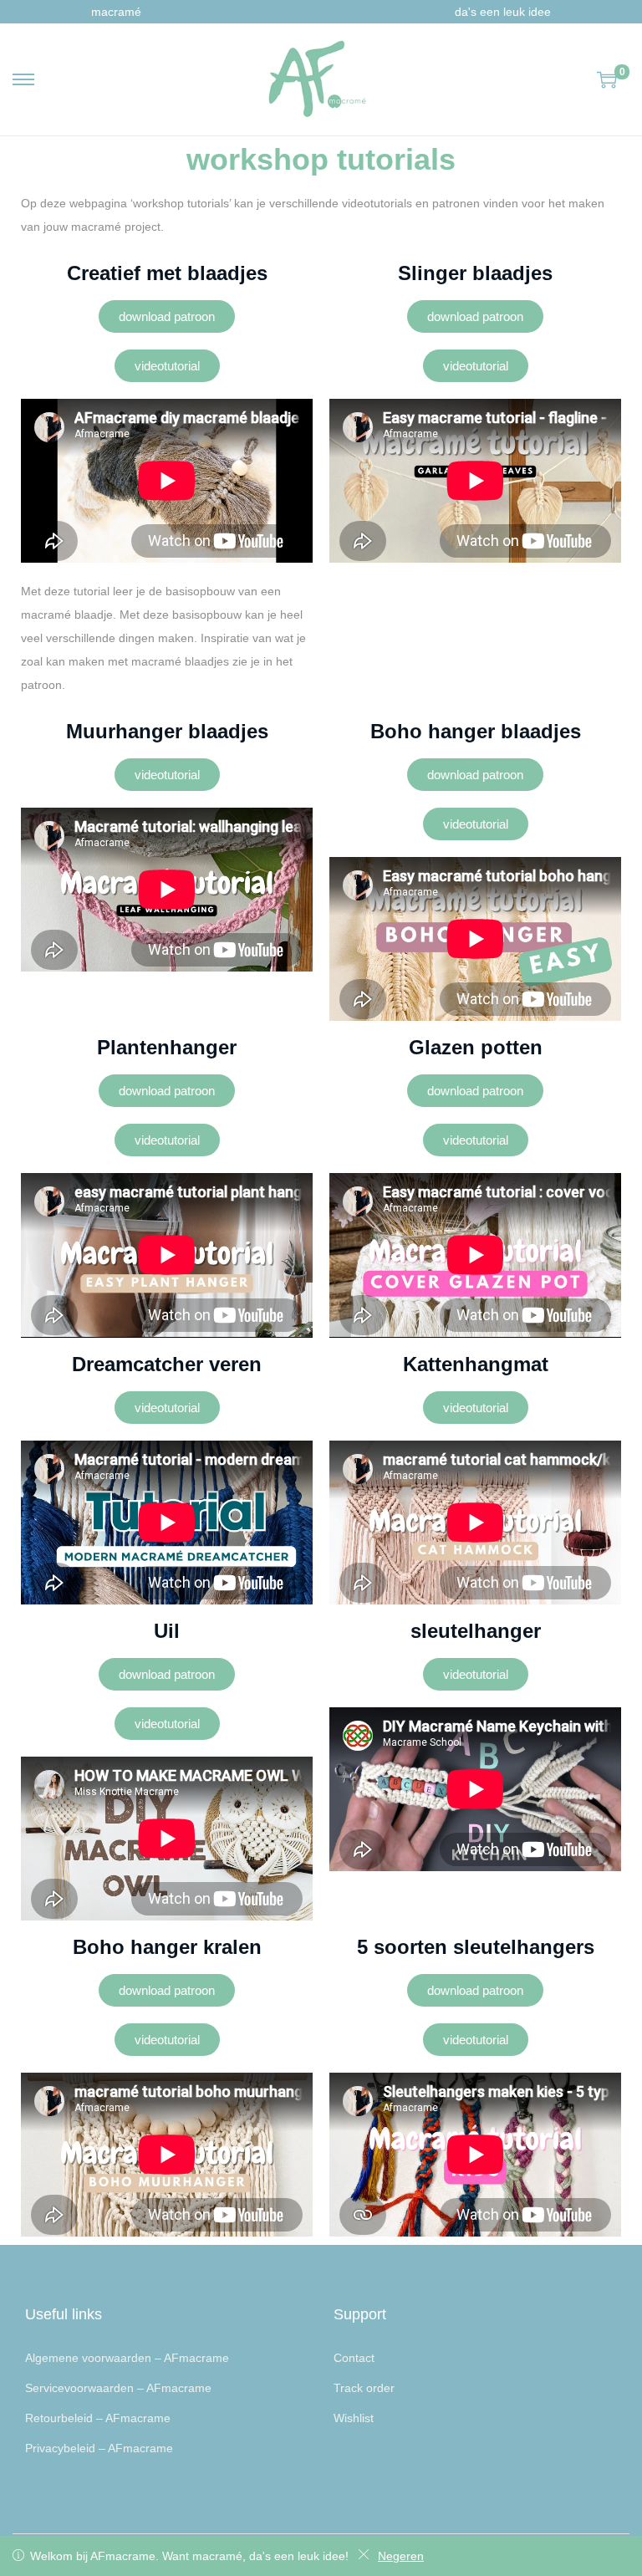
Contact (354, 2358)
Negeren (401, 2556)
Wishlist (354, 2418)
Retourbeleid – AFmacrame (98, 2418)
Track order (364, 2388)
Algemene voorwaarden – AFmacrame (127, 2358)
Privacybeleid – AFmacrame (99, 2448)
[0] (607, 79)
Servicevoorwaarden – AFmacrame (118, 2388)
